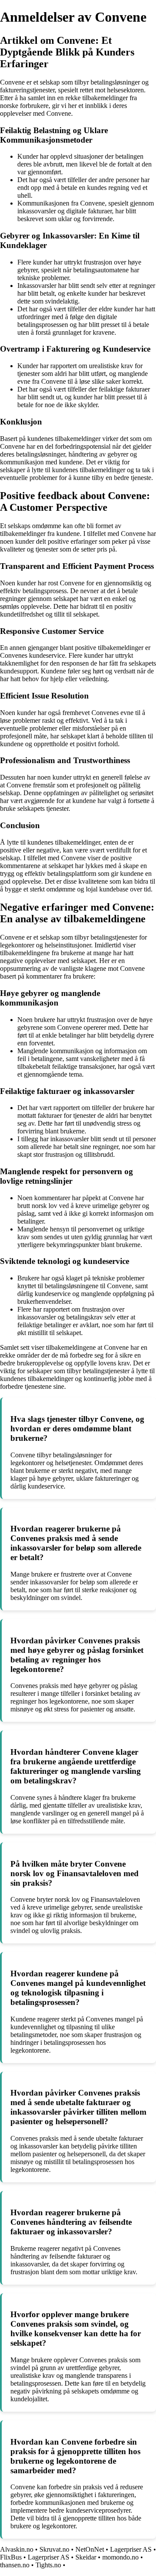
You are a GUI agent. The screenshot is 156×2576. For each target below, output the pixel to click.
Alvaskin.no (17, 2549)
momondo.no (120, 2557)
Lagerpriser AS (131, 2549)
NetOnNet (90, 2549)
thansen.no (15, 2565)
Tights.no (48, 2565)
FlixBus (11, 2557)
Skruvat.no (54, 2549)
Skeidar (86, 2557)
